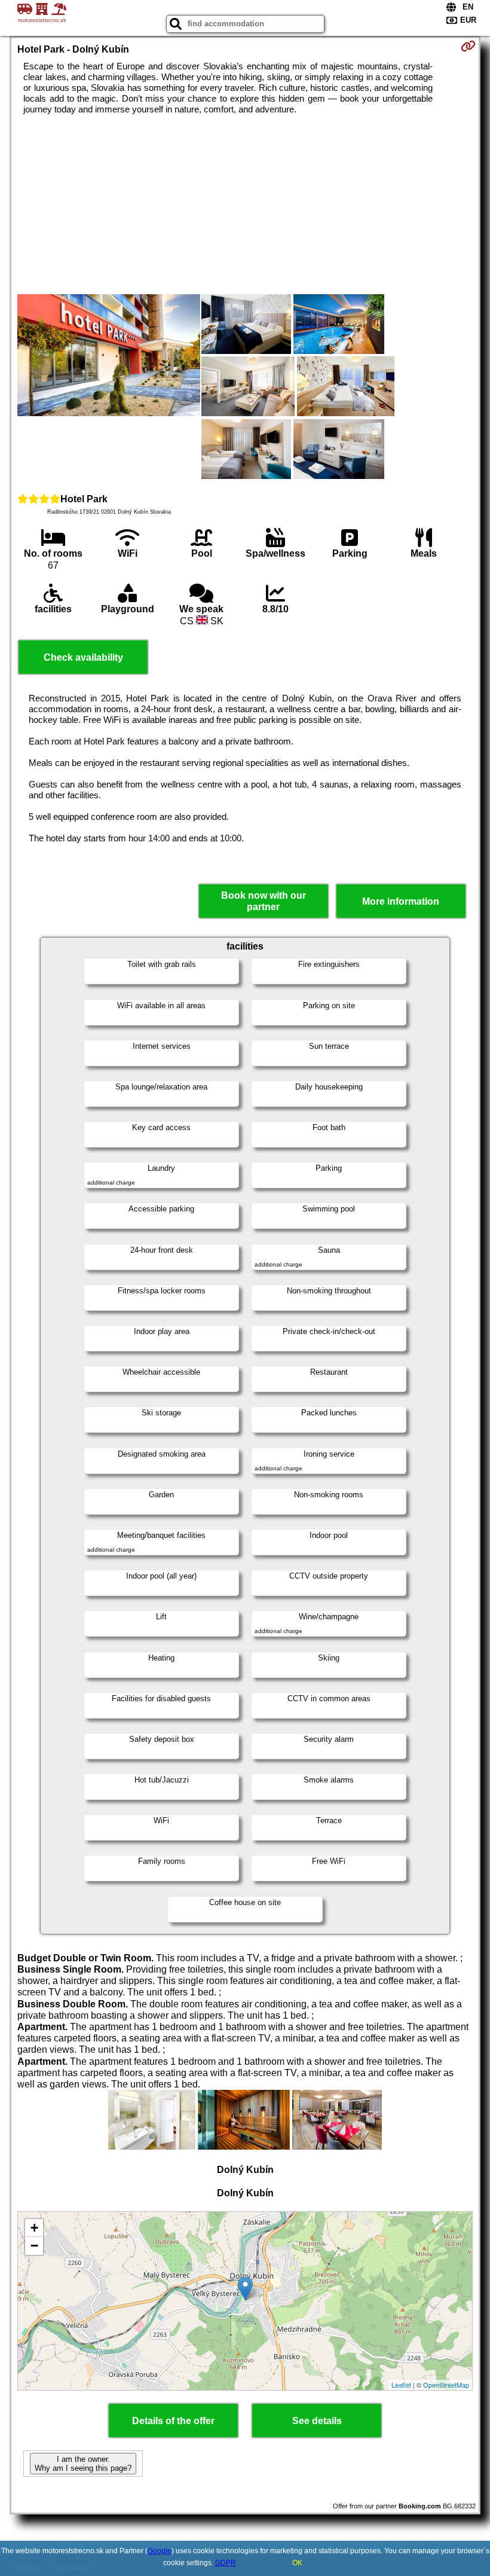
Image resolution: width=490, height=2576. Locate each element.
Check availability (83, 657)
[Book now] (468, 46)
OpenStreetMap (446, 2385)
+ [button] (34, 2228)
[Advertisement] (245, 205)
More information (401, 901)
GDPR (226, 2563)
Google (160, 2551)
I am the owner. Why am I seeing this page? (83, 2464)
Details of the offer (173, 2421)
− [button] (34, 2246)
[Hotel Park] (109, 356)
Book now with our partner (264, 901)
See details (317, 2421)
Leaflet (401, 2385)
